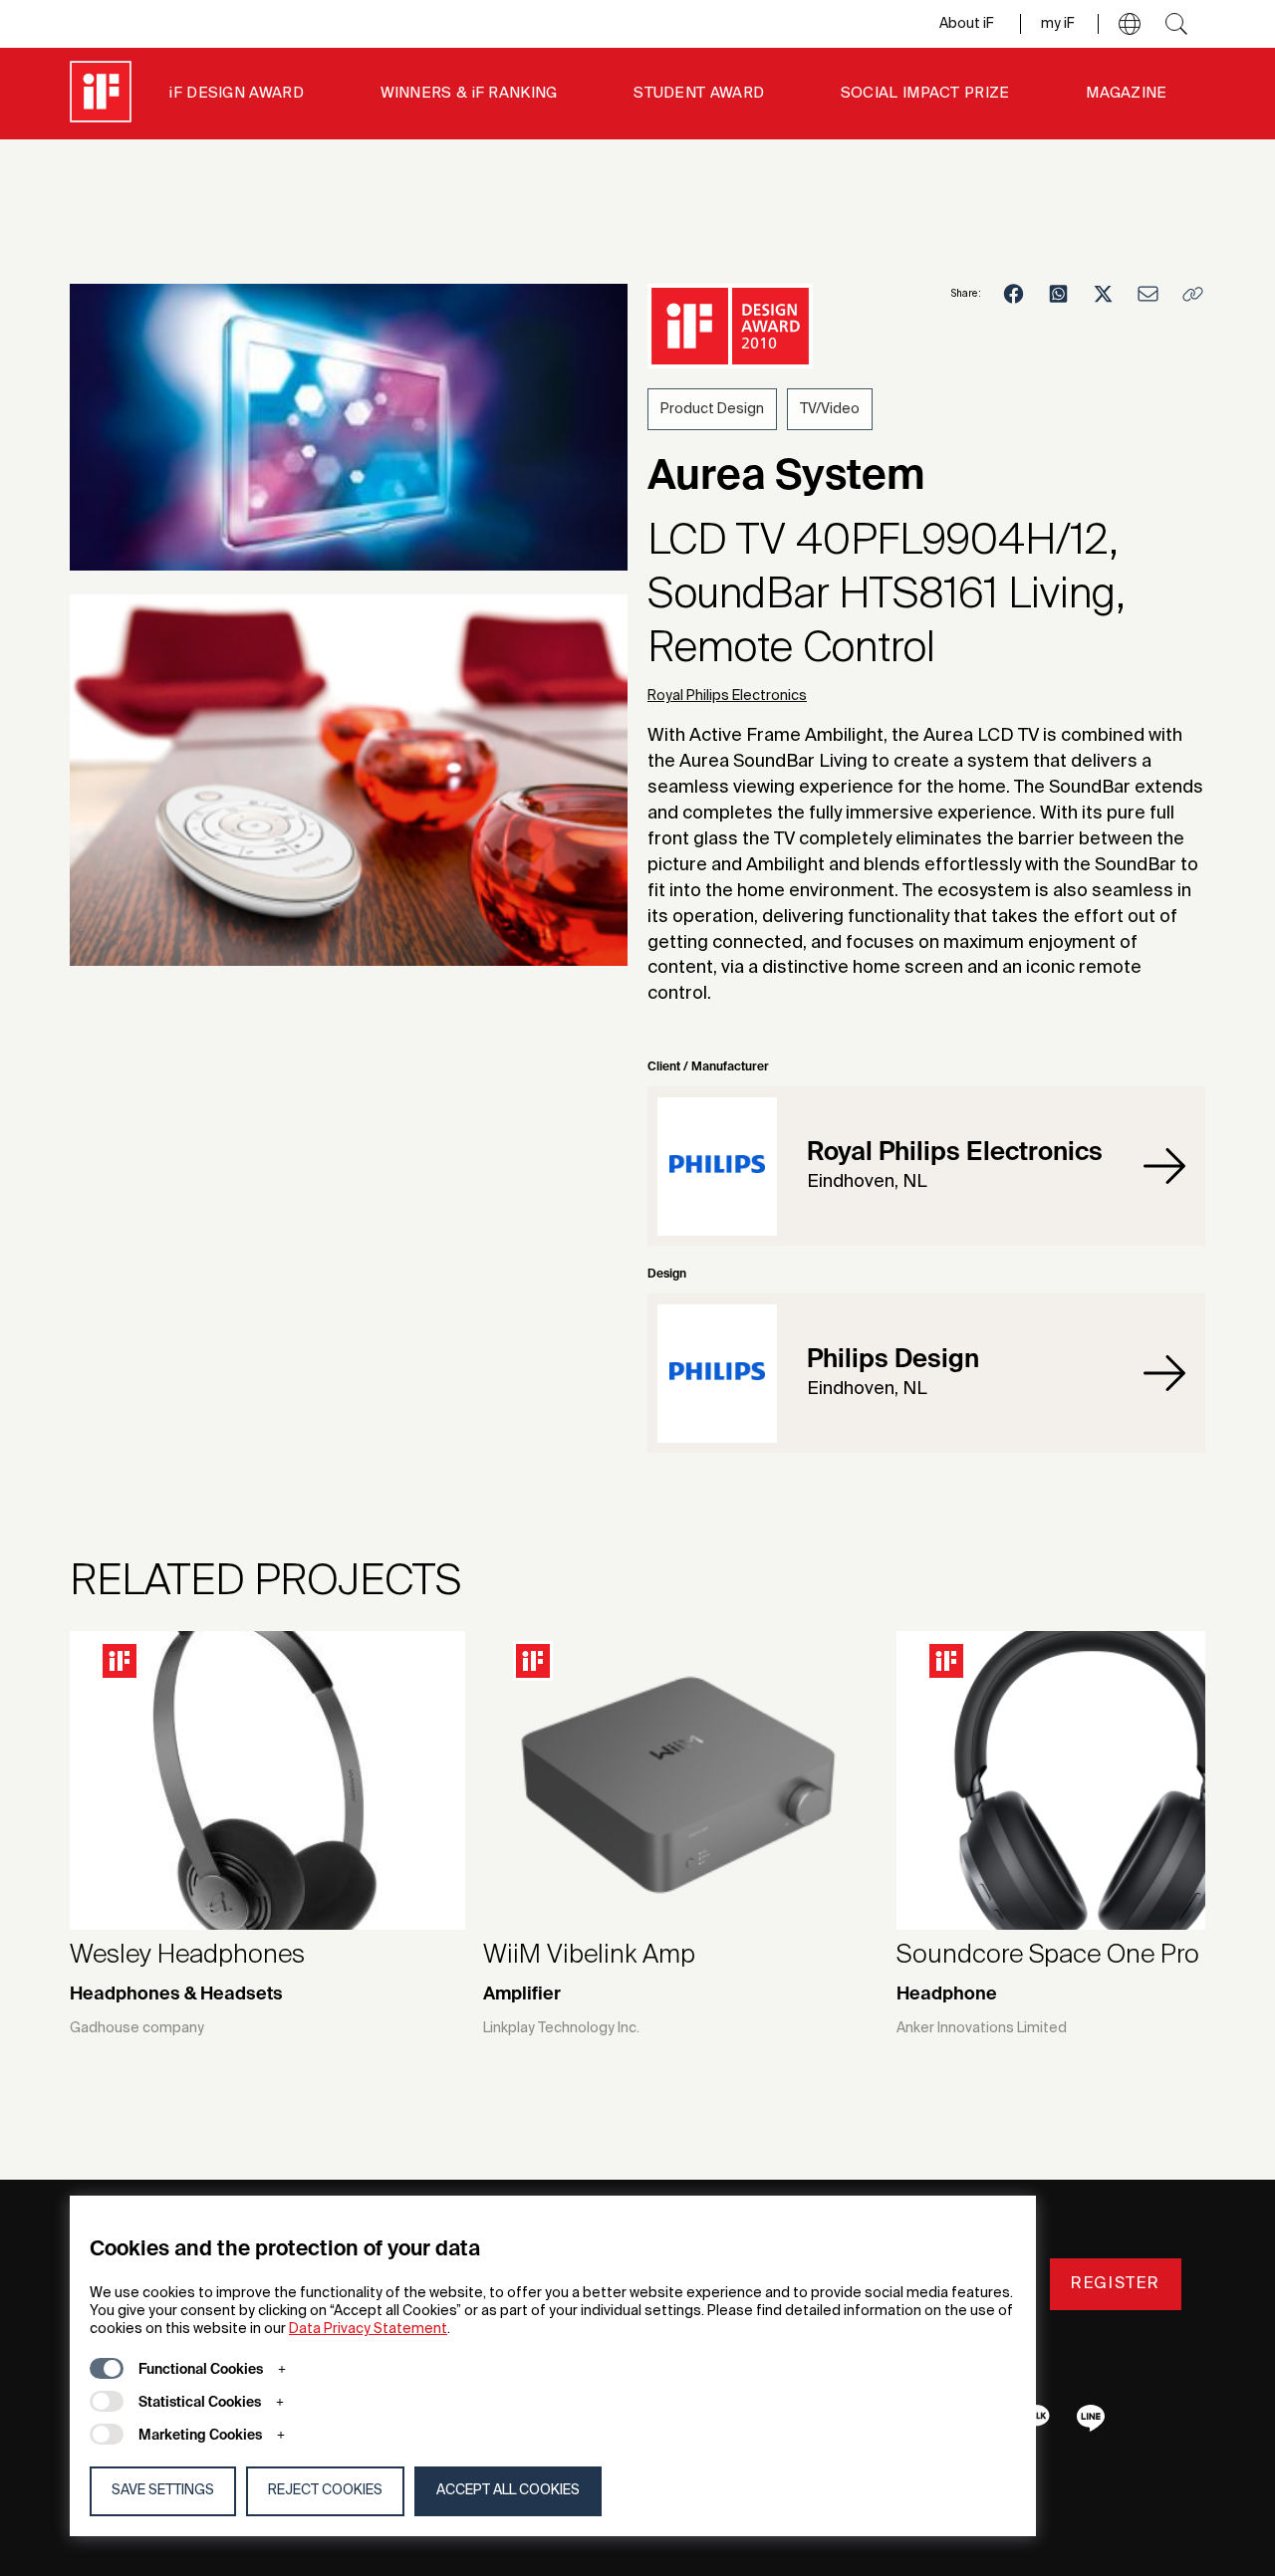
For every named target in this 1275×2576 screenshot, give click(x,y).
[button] (1130, 24)
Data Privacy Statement (368, 2329)
